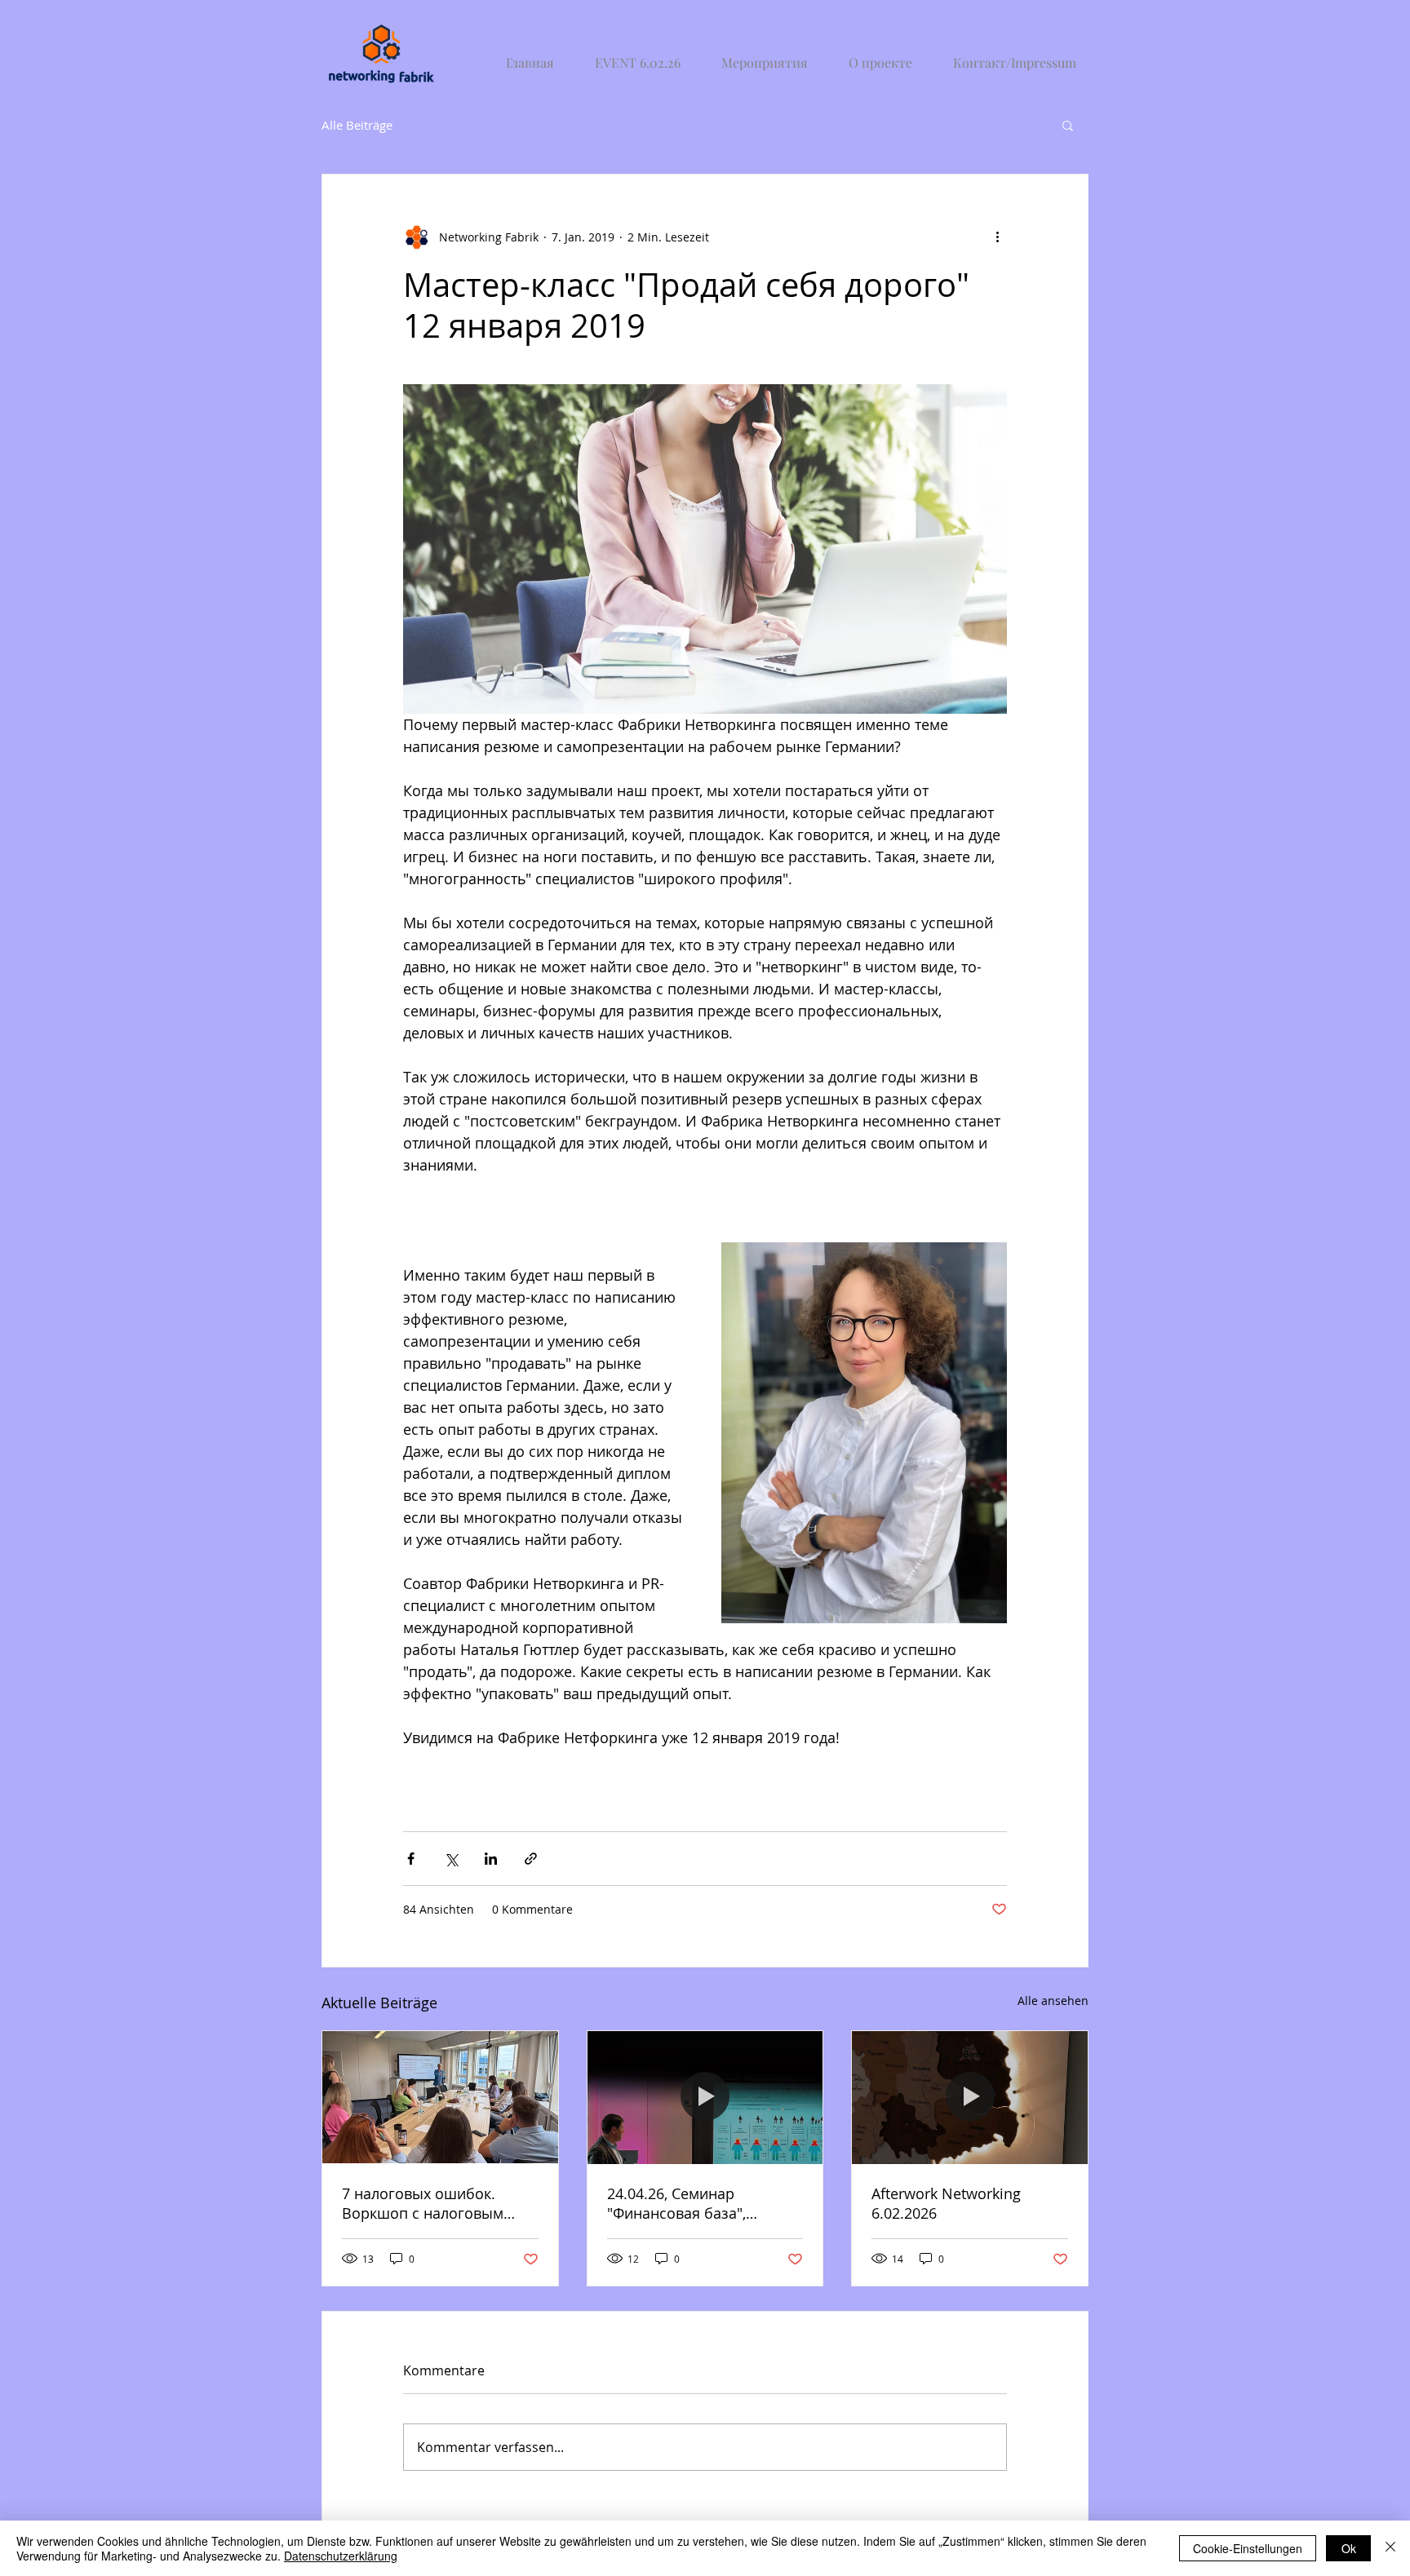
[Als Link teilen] (531, 1859)
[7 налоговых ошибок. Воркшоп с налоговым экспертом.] (440, 2097)
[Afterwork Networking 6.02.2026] (970, 2097)
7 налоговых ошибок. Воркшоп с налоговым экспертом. (423, 2203)
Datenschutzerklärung (341, 2556)
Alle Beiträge (357, 125)
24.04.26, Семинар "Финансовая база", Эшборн (676, 2203)
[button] (1068, 125)
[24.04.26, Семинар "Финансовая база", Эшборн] (705, 2097)
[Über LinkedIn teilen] (491, 1859)
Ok (1349, 2548)
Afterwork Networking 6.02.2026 (946, 2203)
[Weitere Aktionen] (997, 237)
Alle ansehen (1053, 2001)
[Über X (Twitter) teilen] (451, 1859)
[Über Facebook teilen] (411, 1859)
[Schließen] (1390, 2548)
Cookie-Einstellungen (1248, 2548)
